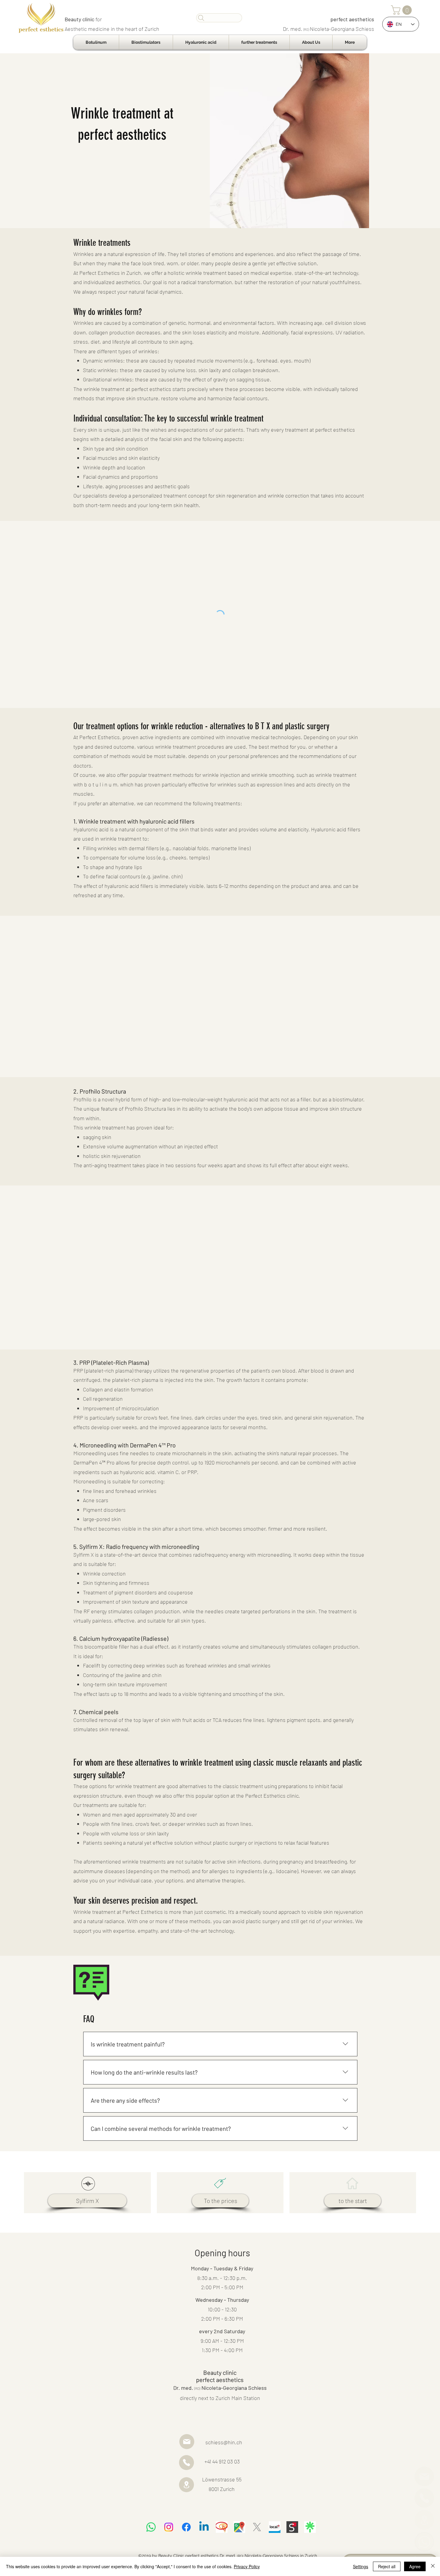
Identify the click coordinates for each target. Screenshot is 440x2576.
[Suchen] (219, 18)
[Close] (433, 2566)
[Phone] (186, 2463)
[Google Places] (239, 2527)
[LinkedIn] (204, 2527)
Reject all (387, 2566)
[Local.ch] (275, 2527)
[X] (257, 2527)
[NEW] (424, 2542)
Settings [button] (361, 2566)
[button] (402, 10)
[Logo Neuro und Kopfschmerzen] (222, 2527)
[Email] (424, 2476)
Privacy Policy (247, 2566)
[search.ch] (292, 2527)
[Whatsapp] (151, 2527)
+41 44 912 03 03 (222, 2461)
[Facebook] (186, 2527)
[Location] (424, 2520)
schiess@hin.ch (224, 2442)
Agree (415, 2566)
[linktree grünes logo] (310, 2527)
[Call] (424, 2498)
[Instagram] (169, 2527)
